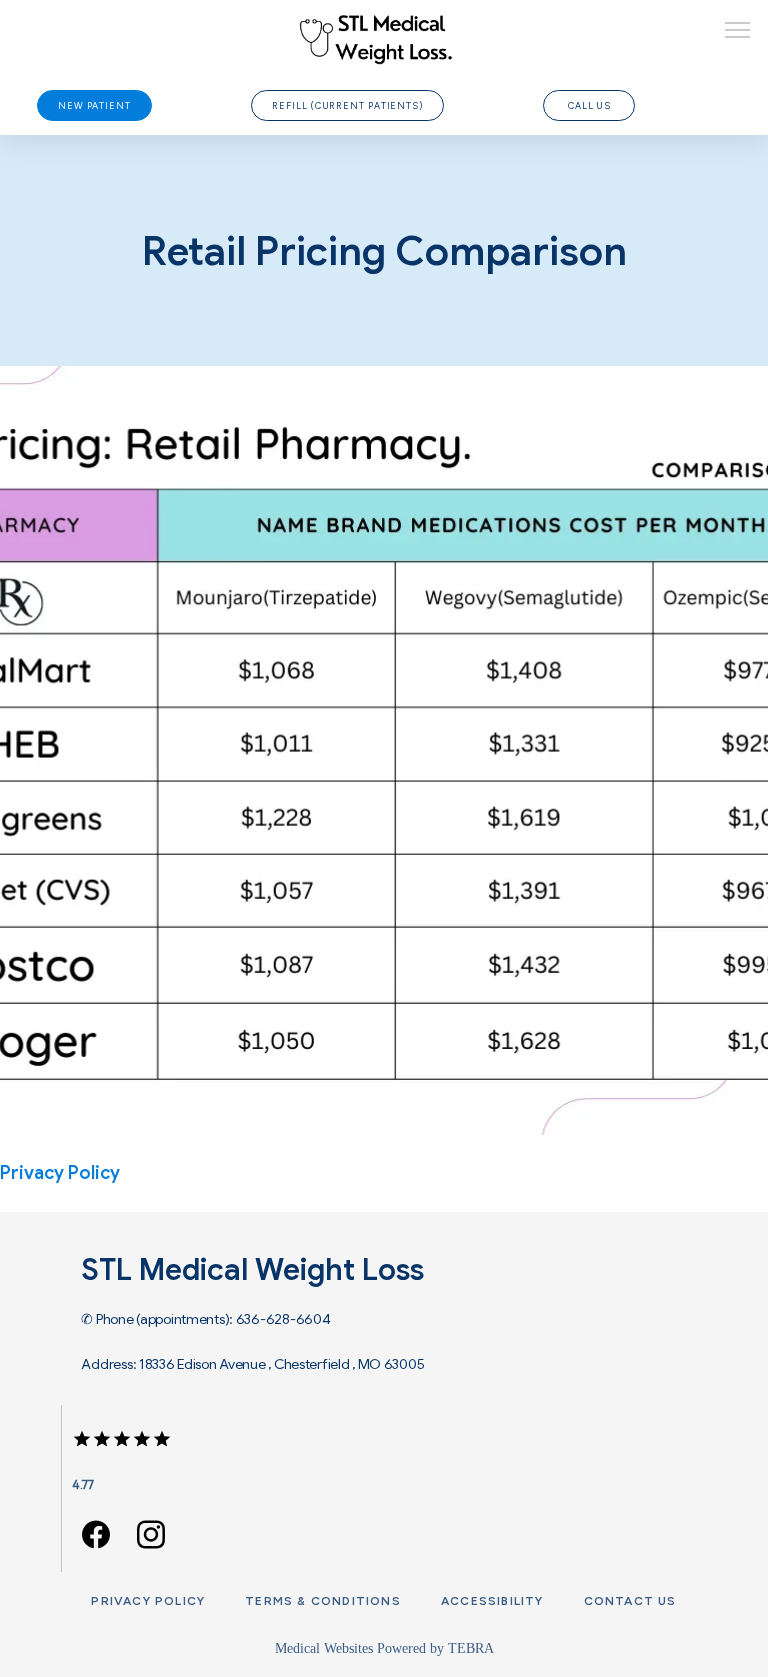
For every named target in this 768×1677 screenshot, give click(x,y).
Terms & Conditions (323, 1601)
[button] (738, 32)
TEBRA (471, 1648)
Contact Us (630, 1601)
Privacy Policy (148, 1601)
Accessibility (492, 1601)
